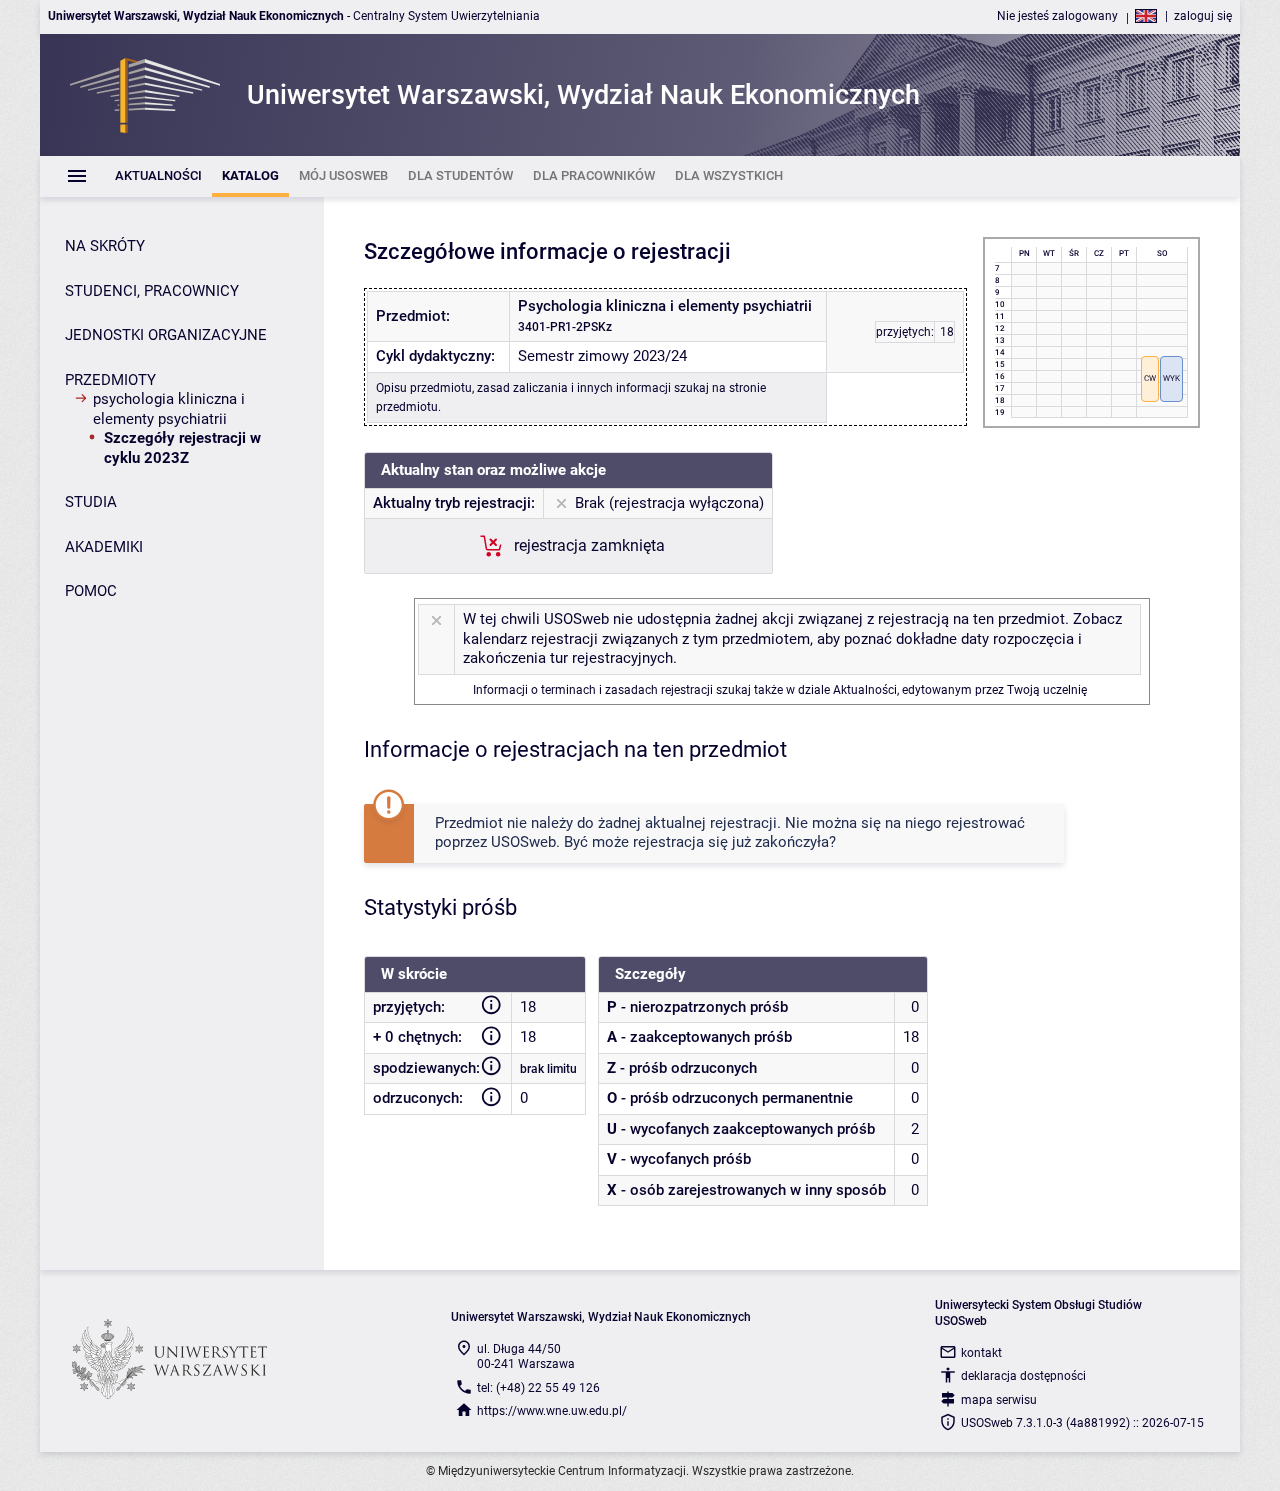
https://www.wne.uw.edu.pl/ (552, 1411)
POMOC (91, 591)
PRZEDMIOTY (110, 380)
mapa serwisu (999, 1400)
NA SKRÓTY (105, 246)
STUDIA (91, 502)
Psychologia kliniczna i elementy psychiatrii (169, 409)
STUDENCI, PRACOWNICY (152, 291)
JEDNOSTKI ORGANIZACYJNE (166, 335)
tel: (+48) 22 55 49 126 (538, 1388)
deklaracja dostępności (1023, 1376)
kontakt (981, 1353)
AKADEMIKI (104, 547)
